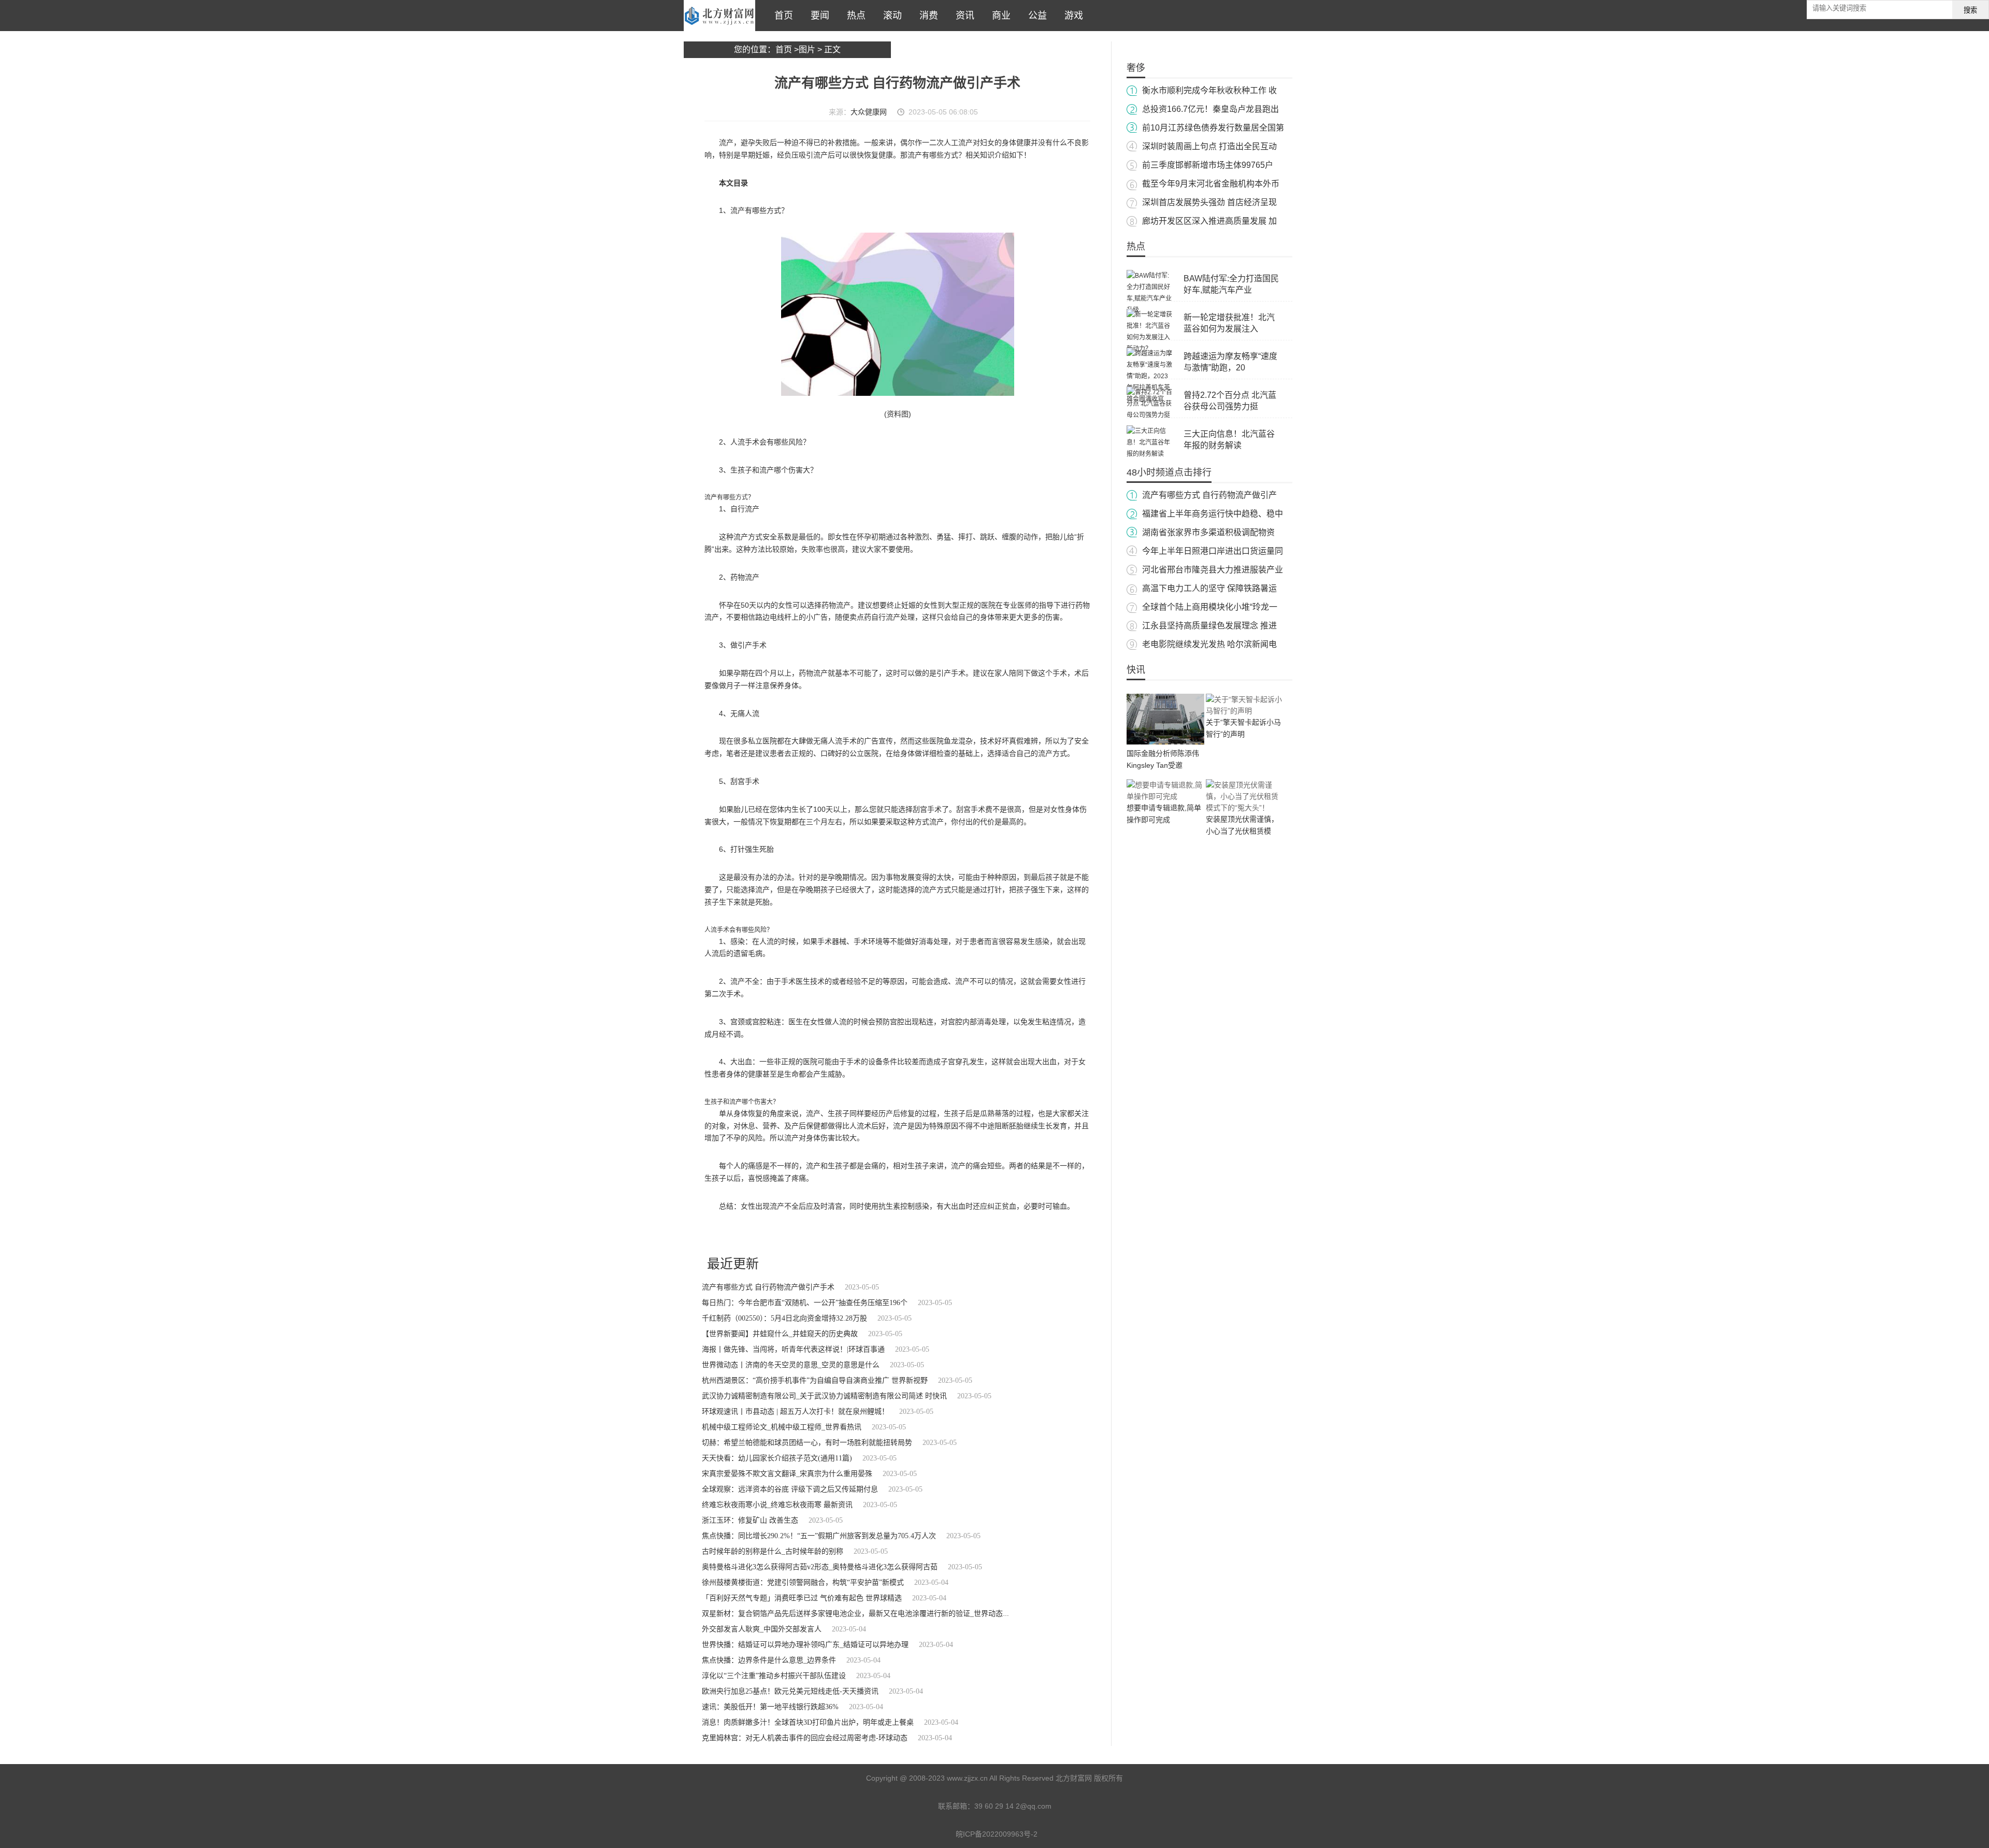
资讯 (962, 16)
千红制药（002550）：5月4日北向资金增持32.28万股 (784, 1318)
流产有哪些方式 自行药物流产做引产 (1209, 495)
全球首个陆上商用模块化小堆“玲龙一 (1210, 607)
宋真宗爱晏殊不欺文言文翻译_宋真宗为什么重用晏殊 (787, 1474)
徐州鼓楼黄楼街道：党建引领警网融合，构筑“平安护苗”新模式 (803, 1582)
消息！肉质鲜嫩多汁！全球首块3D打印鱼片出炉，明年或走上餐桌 (808, 1722)
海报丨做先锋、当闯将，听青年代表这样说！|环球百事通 (793, 1349)
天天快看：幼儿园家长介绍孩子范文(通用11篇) (777, 1458)
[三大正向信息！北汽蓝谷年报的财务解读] (1150, 454)
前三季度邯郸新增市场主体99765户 (1208, 165)
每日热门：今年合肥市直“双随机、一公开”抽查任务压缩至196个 (805, 1303)
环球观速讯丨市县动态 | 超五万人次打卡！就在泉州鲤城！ (795, 1412)
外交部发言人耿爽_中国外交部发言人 (762, 1629)
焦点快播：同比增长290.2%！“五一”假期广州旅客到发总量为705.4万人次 (819, 1536)
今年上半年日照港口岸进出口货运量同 (1213, 551)
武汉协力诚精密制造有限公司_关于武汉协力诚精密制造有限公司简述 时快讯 (824, 1396)
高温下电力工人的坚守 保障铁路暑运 (1209, 588)
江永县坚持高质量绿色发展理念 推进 (1209, 626)
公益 (1035, 16)
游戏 (1071, 16)
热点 (854, 16)
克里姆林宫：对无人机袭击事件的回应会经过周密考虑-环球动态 (805, 1738)
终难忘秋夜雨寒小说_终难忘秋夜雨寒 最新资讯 (777, 1505)
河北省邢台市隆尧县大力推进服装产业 (1213, 570)
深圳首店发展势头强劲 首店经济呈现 (1209, 202)
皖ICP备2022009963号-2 (997, 1834)
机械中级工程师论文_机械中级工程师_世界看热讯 (782, 1427)
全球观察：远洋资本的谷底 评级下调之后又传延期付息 (790, 1489)
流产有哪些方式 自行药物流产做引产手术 (768, 1287)
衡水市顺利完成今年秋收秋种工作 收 (1209, 90)
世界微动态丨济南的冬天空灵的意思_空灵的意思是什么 (791, 1365)
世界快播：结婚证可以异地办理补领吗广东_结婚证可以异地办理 (805, 1645)
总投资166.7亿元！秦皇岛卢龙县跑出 (1210, 109)
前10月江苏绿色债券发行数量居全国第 (1213, 128)
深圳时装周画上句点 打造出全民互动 (1209, 146)
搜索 (1970, 10)
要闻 (817, 16)
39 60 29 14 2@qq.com (1013, 1806)
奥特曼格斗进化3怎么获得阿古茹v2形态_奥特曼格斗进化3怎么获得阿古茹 (820, 1567)
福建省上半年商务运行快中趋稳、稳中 (1213, 514)
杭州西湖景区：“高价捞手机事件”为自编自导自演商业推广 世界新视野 (815, 1380)
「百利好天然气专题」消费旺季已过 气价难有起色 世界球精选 (802, 1598)
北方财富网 (719, 16)
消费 (926, 16)
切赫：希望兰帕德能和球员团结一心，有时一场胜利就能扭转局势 (807, 1443)
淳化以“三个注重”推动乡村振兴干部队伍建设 (774, 1676)
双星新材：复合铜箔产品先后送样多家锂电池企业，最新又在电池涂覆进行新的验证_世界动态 (852, 1614)
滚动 (890, 16)
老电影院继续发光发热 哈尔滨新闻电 (1209, 644)
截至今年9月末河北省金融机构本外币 (1211, 184)
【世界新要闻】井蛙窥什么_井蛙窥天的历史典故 (780, 1334)
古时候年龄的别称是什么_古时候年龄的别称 (773, 1551)
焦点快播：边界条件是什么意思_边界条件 (769, 1660)
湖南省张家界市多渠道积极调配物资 (1208, 532)
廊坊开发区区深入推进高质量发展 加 (1209, 221)
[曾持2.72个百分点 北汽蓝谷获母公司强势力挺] (1150, 415)
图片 (807, 49)
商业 (999, 16)
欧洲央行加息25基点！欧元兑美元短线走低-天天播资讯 (790, 1691)
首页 (781, 16)
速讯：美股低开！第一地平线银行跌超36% (770, 1707)
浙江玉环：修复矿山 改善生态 (750, 1520)
